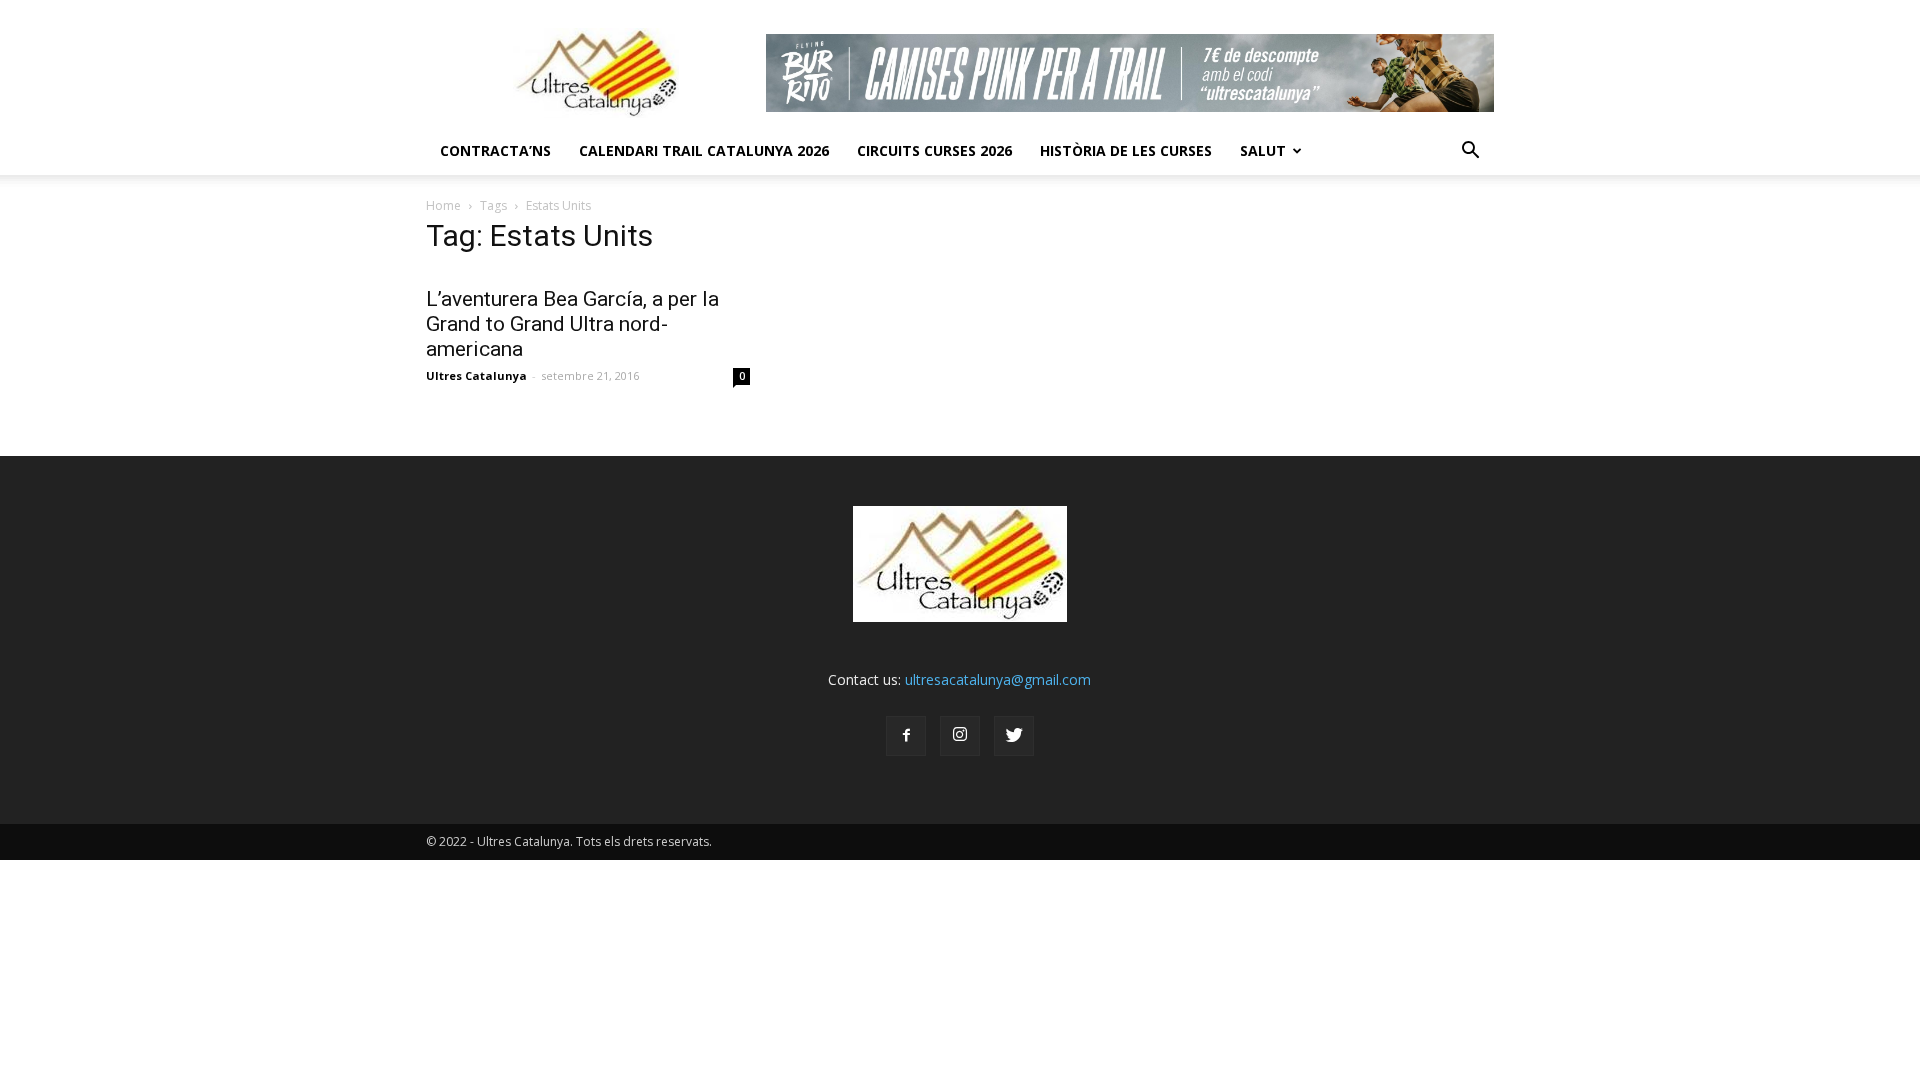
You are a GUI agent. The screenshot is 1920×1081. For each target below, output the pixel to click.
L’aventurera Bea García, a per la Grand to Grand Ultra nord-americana (572, 324)
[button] (1470, 151)
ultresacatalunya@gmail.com (998, 679)
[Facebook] (906, 736)
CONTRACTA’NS (495, 150)
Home (443, 205)
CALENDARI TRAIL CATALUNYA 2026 (704, 150)
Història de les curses (1126, 150)
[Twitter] (1014, 736)
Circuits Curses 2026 (934, 150)
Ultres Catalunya (476, 375)
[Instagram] (960, 736)
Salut (1263, 150)
